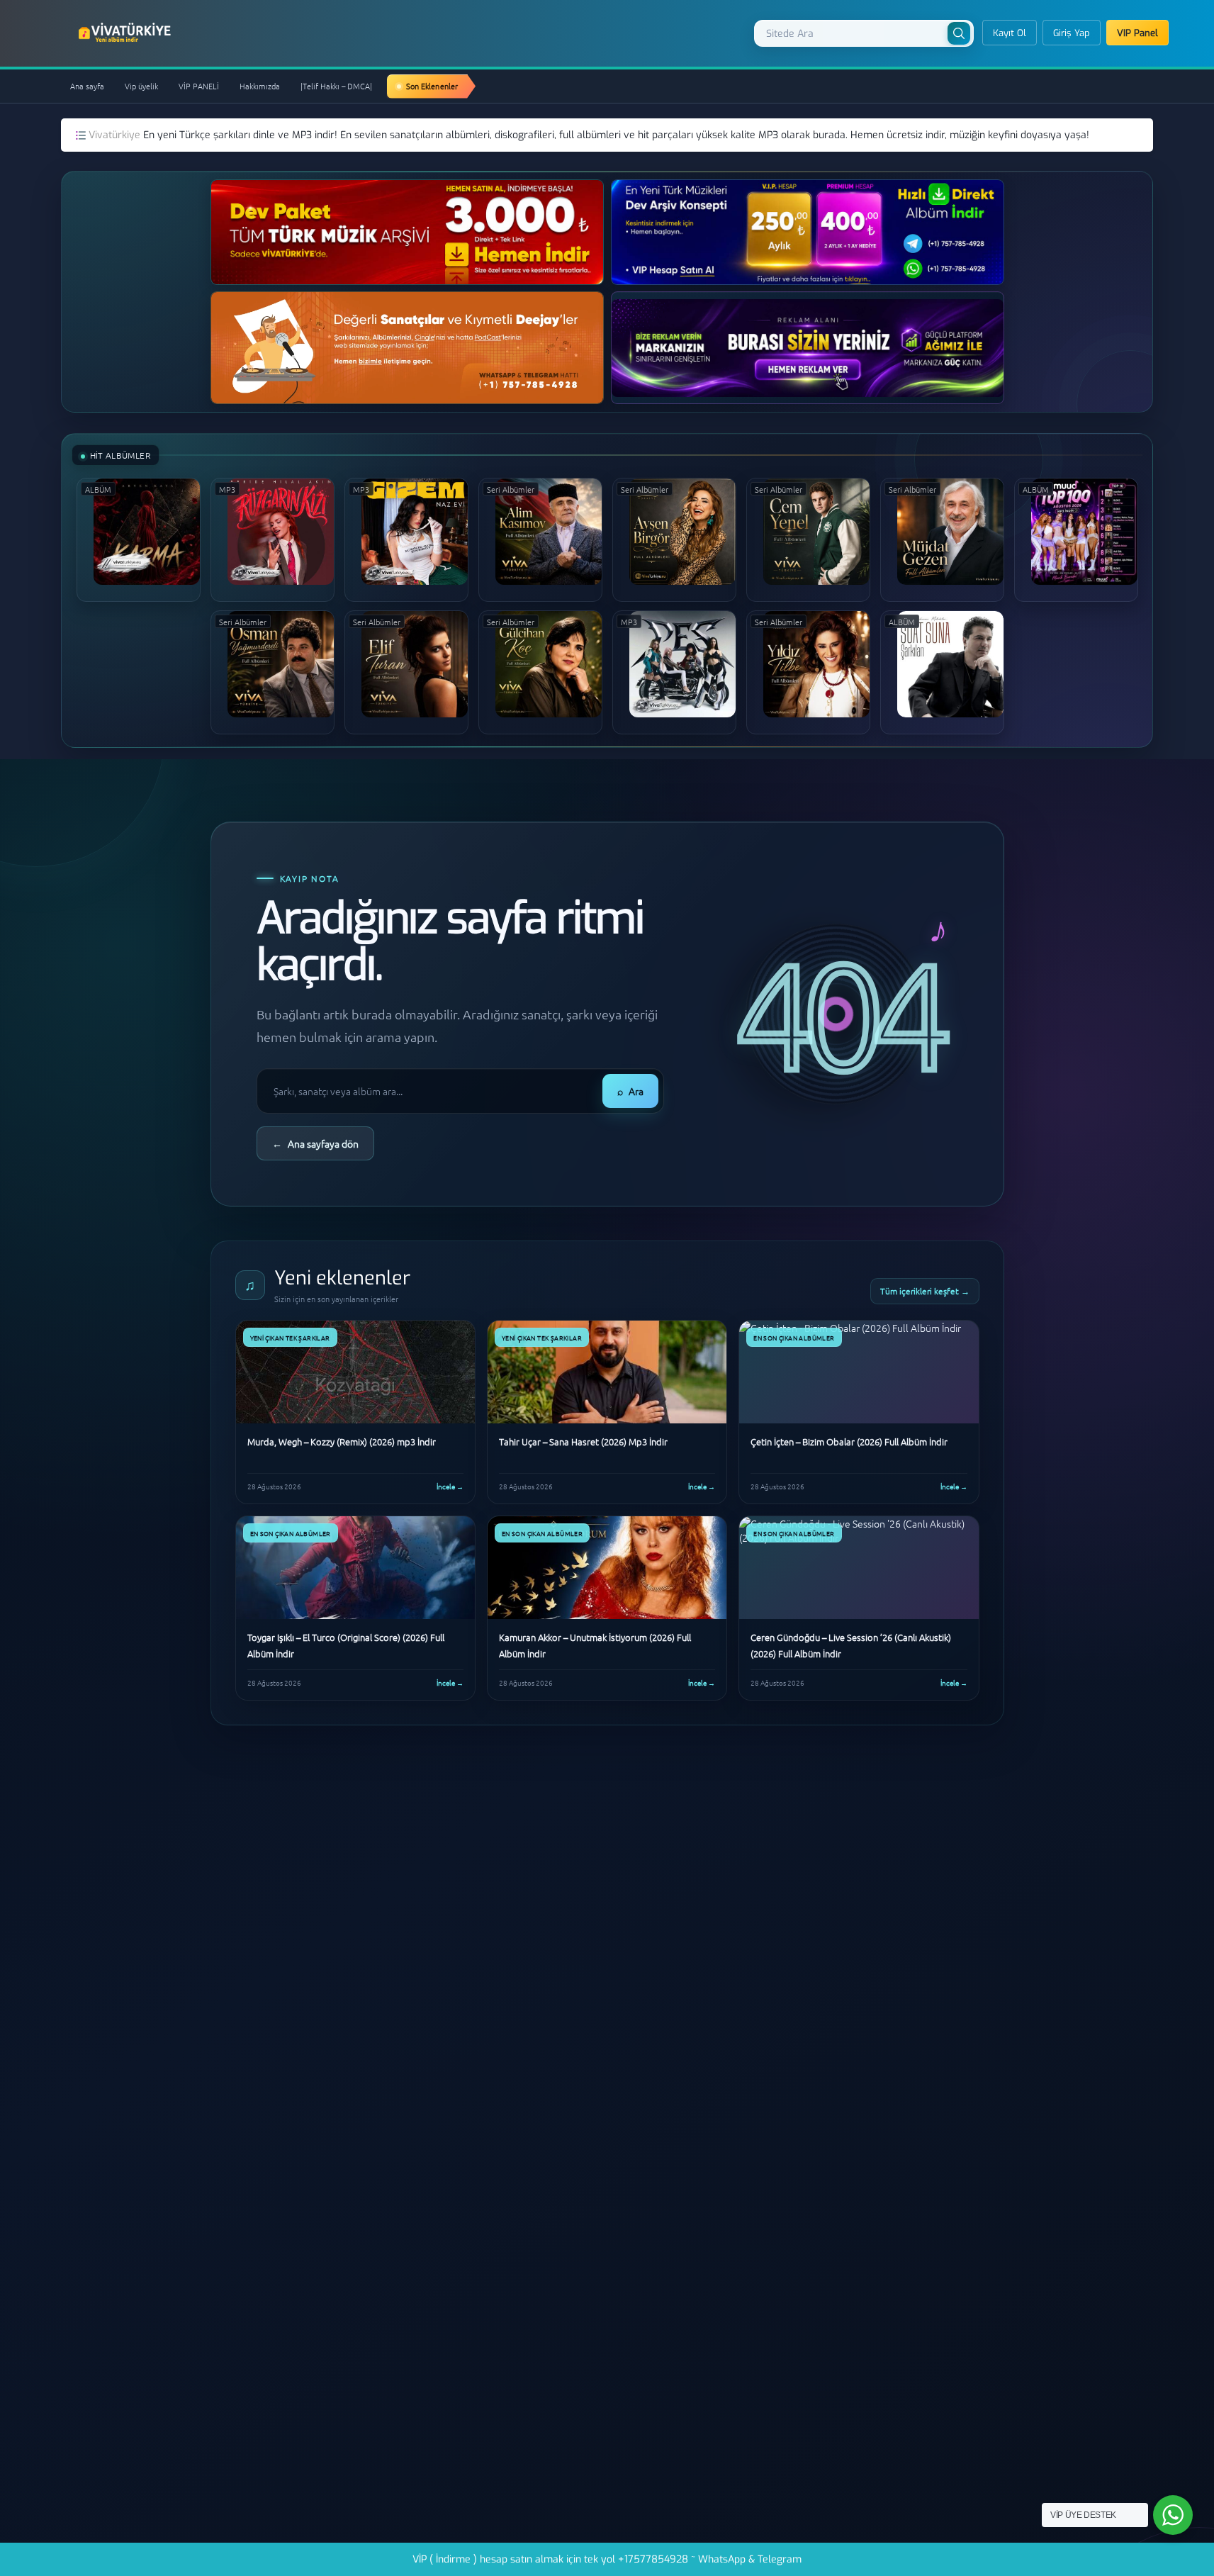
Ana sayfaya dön (315, 1143)
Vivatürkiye (116, 135)
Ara (630, 1091)
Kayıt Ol (1010, 33)
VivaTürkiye (126, 33)
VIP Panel (1137, 33)
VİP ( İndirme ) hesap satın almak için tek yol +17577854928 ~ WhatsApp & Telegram (607, 2559)
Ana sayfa (87, 86)
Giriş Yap (1072, 33)
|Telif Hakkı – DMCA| (336, 86)
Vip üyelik (141, 86)
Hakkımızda (260, 86)
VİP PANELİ (199, 86)
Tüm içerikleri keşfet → (925, 1291)
